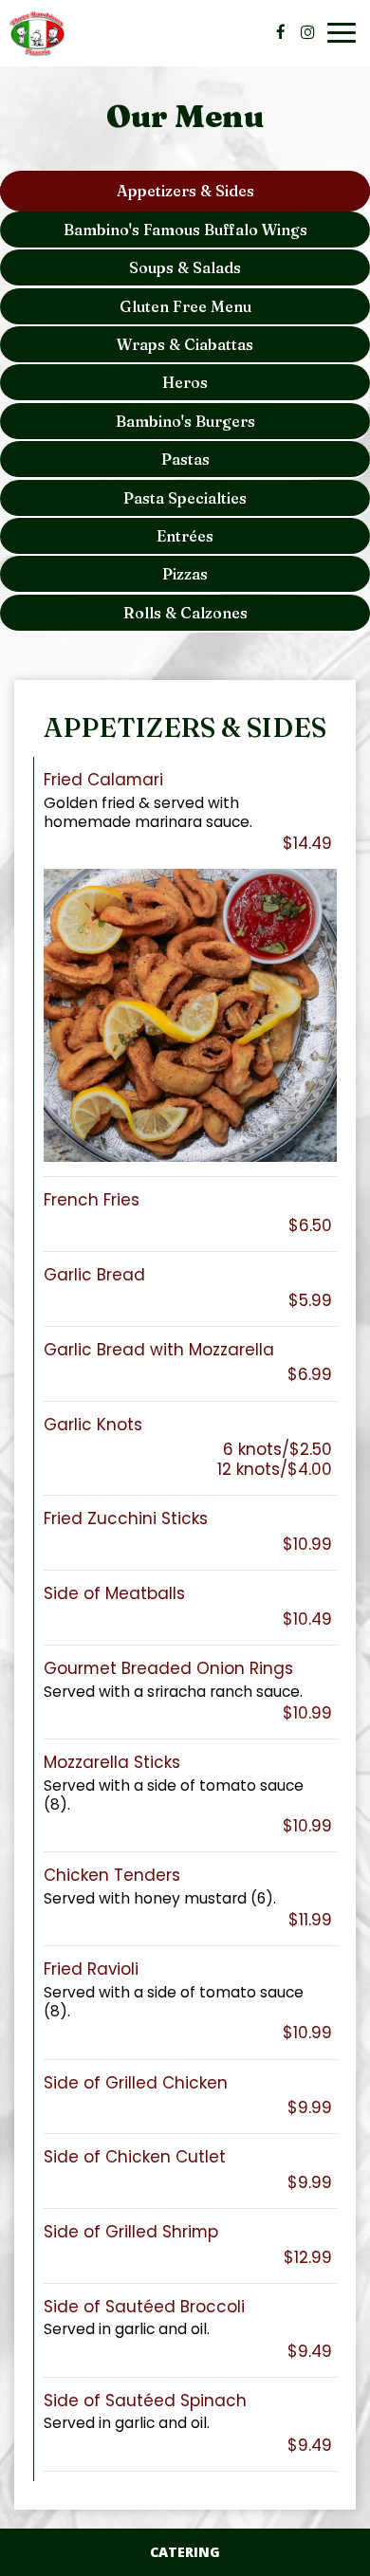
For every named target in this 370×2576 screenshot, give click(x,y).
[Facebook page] (281, 32)
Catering (185, 2552)
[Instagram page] (307, 32)
